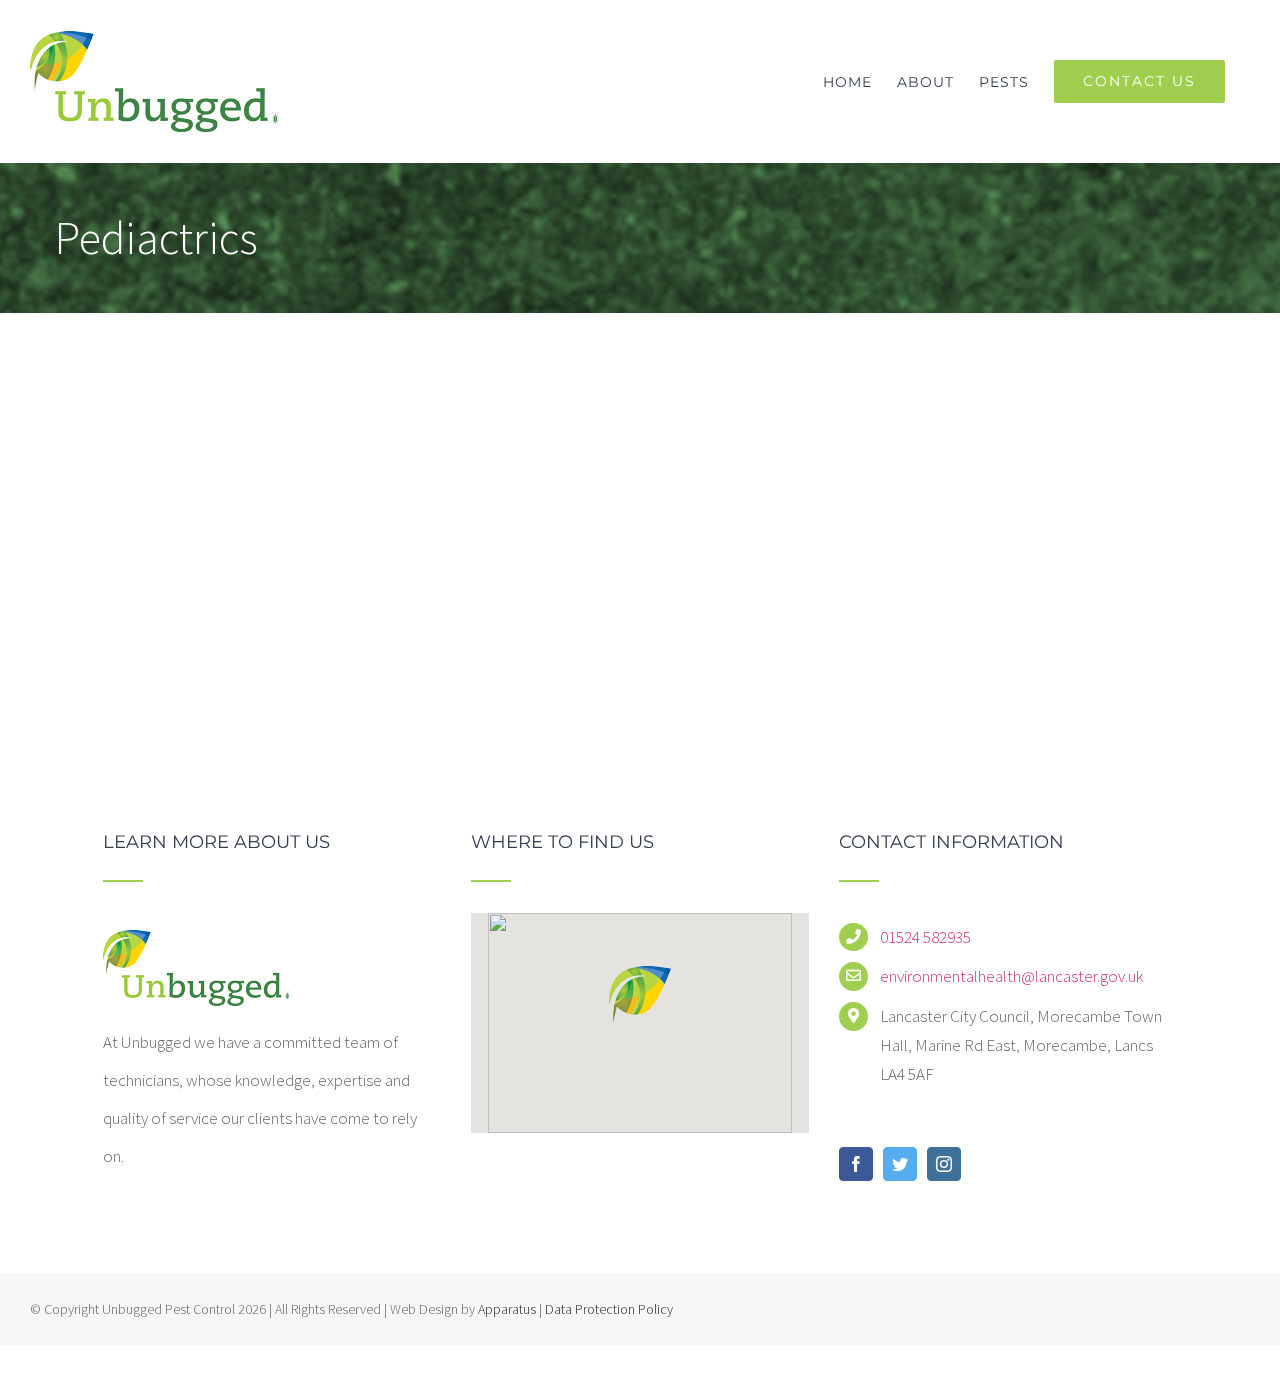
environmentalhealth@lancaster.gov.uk (1011, 976)
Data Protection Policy (607, 1309)
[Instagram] (944, 1164)
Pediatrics (644, 331)
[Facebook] (856, 1164)
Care (613, 369)
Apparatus (507, 1309)
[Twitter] (900, 1164)
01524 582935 (925, 937)
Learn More (910, 637)
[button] (640, 994)
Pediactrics (680, 369)
